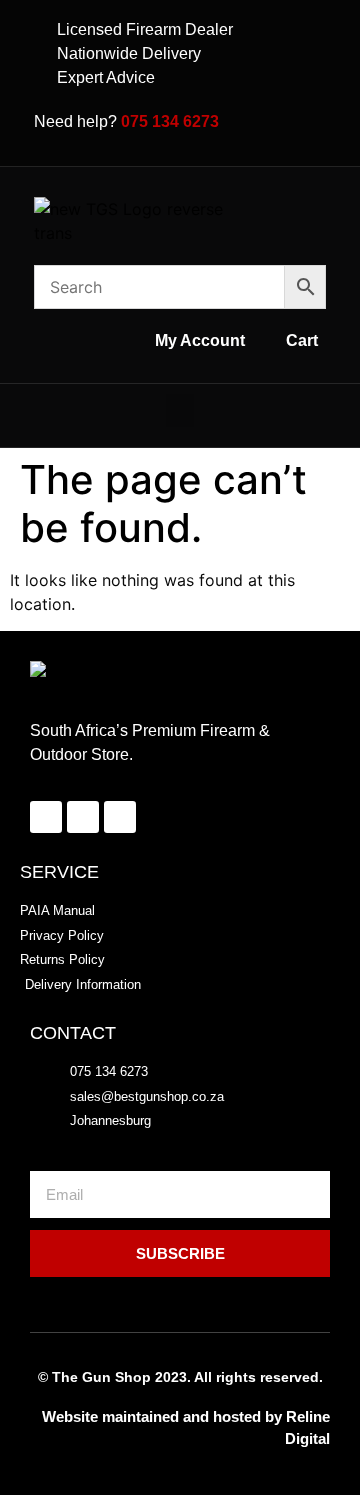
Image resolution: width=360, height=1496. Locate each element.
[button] (180, 410)
